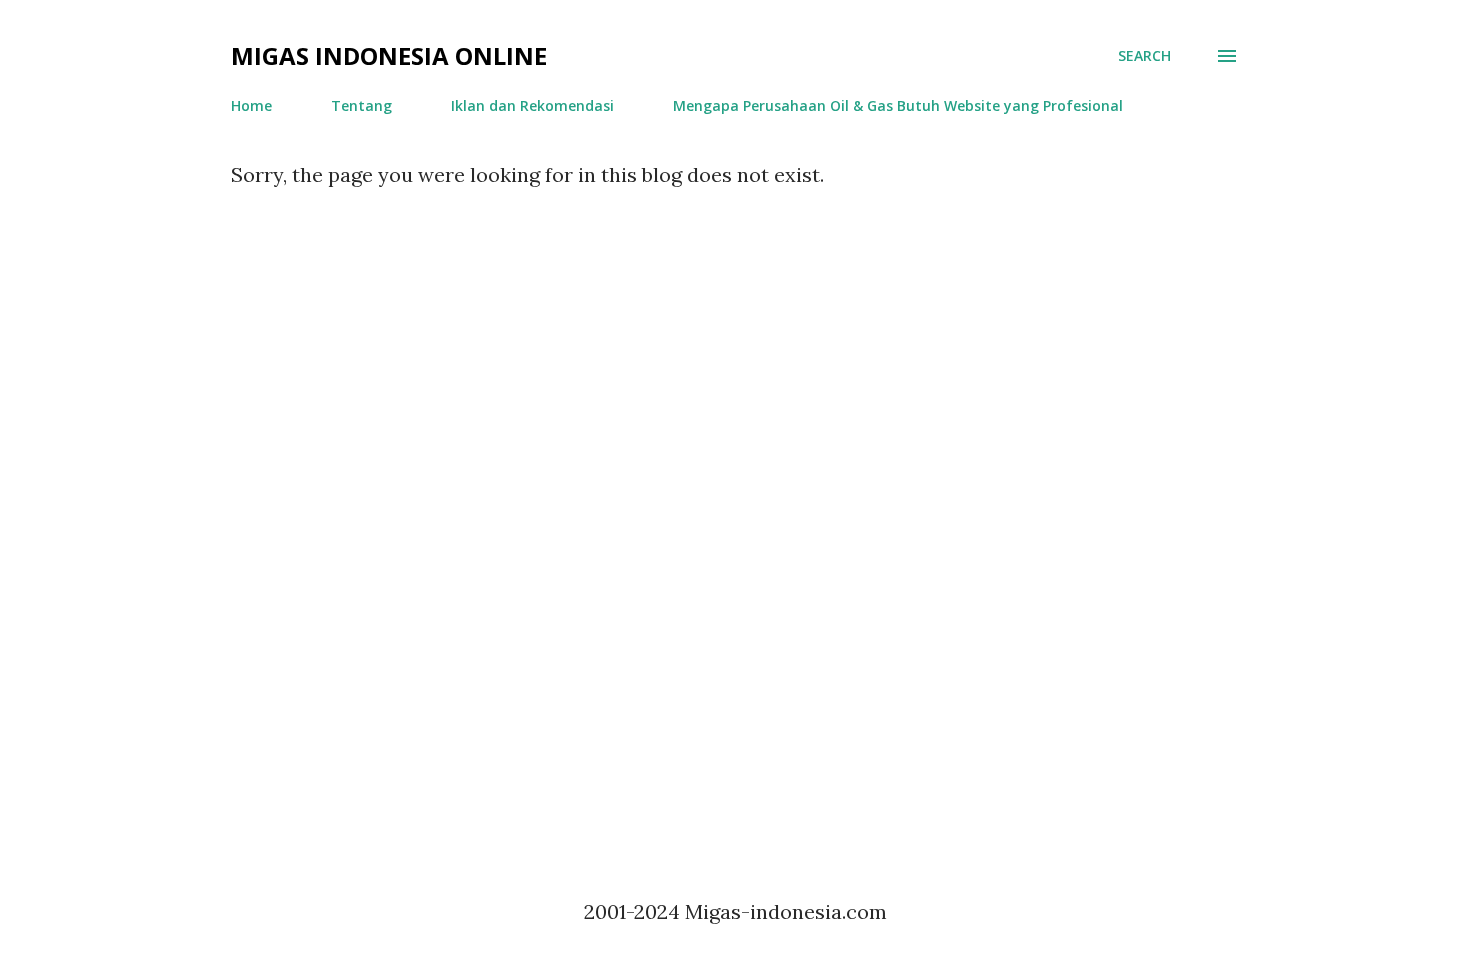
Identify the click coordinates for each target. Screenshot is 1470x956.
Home (251, 105)
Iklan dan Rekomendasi (532, 105)
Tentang (361, 105)
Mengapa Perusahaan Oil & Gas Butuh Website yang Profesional (898, 105)
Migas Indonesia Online (389, 55)
